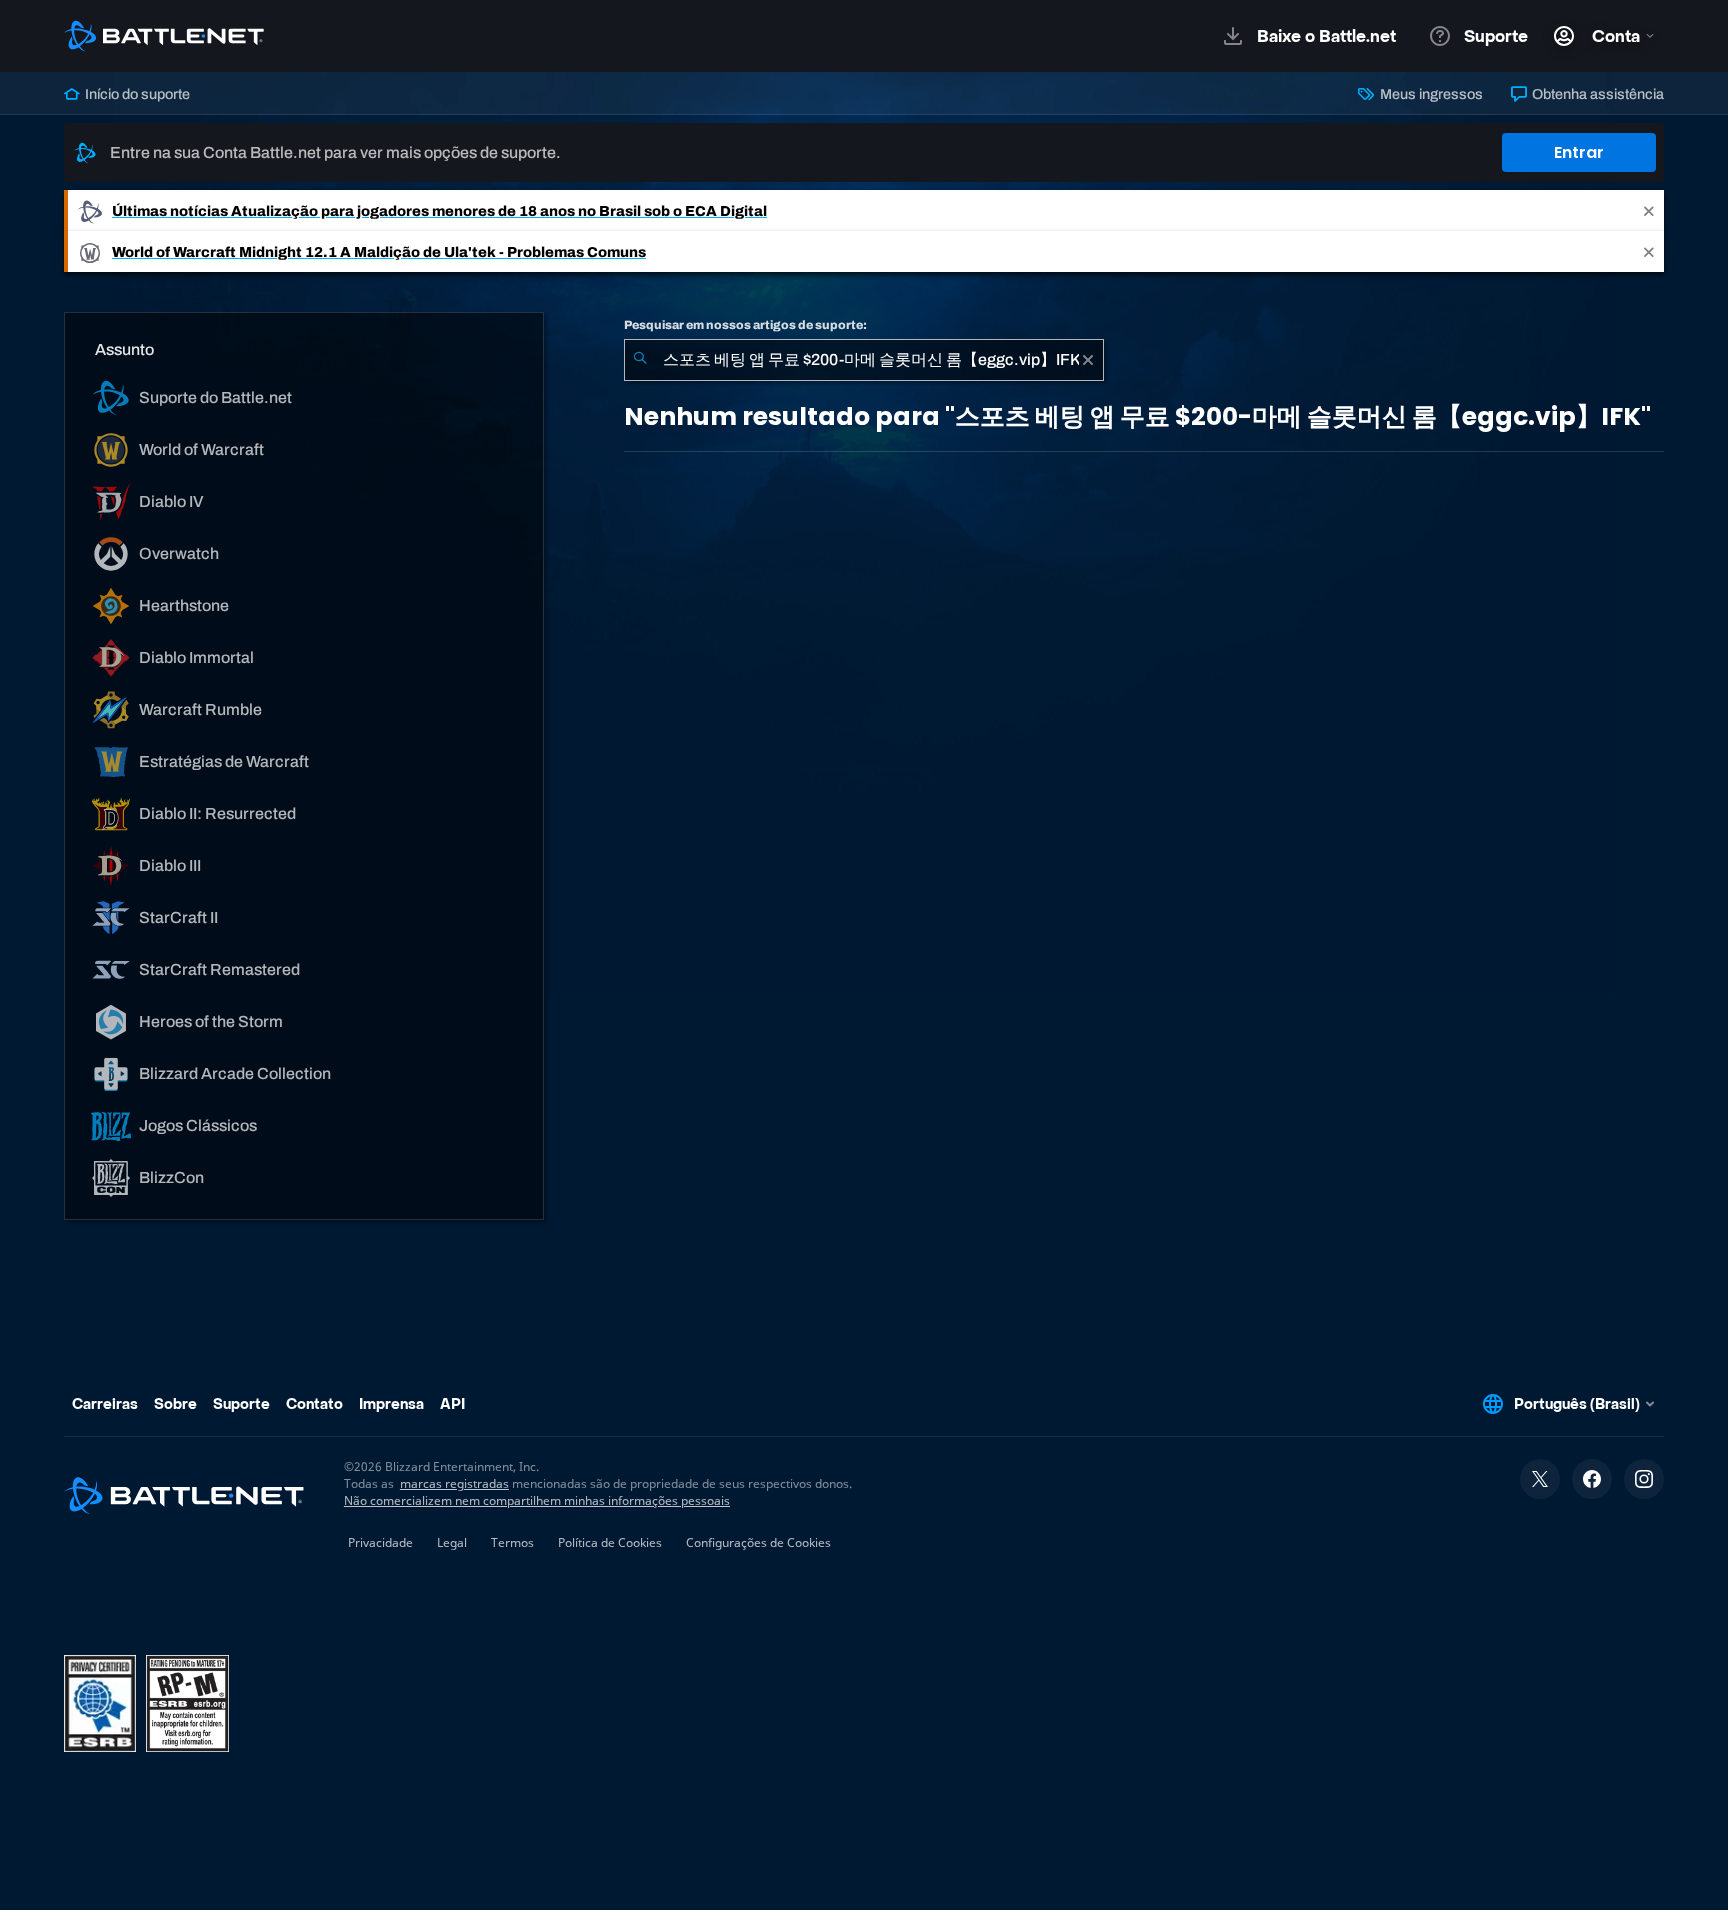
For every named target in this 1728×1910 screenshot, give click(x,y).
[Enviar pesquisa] (640, 360)
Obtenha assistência (1596, 94)
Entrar (1579, 152)
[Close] (1649, 210)
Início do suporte (136, 94)
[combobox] (864, 360)
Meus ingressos (1429, 94)
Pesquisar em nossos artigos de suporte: (745, 325)
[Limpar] (1088, 360)
